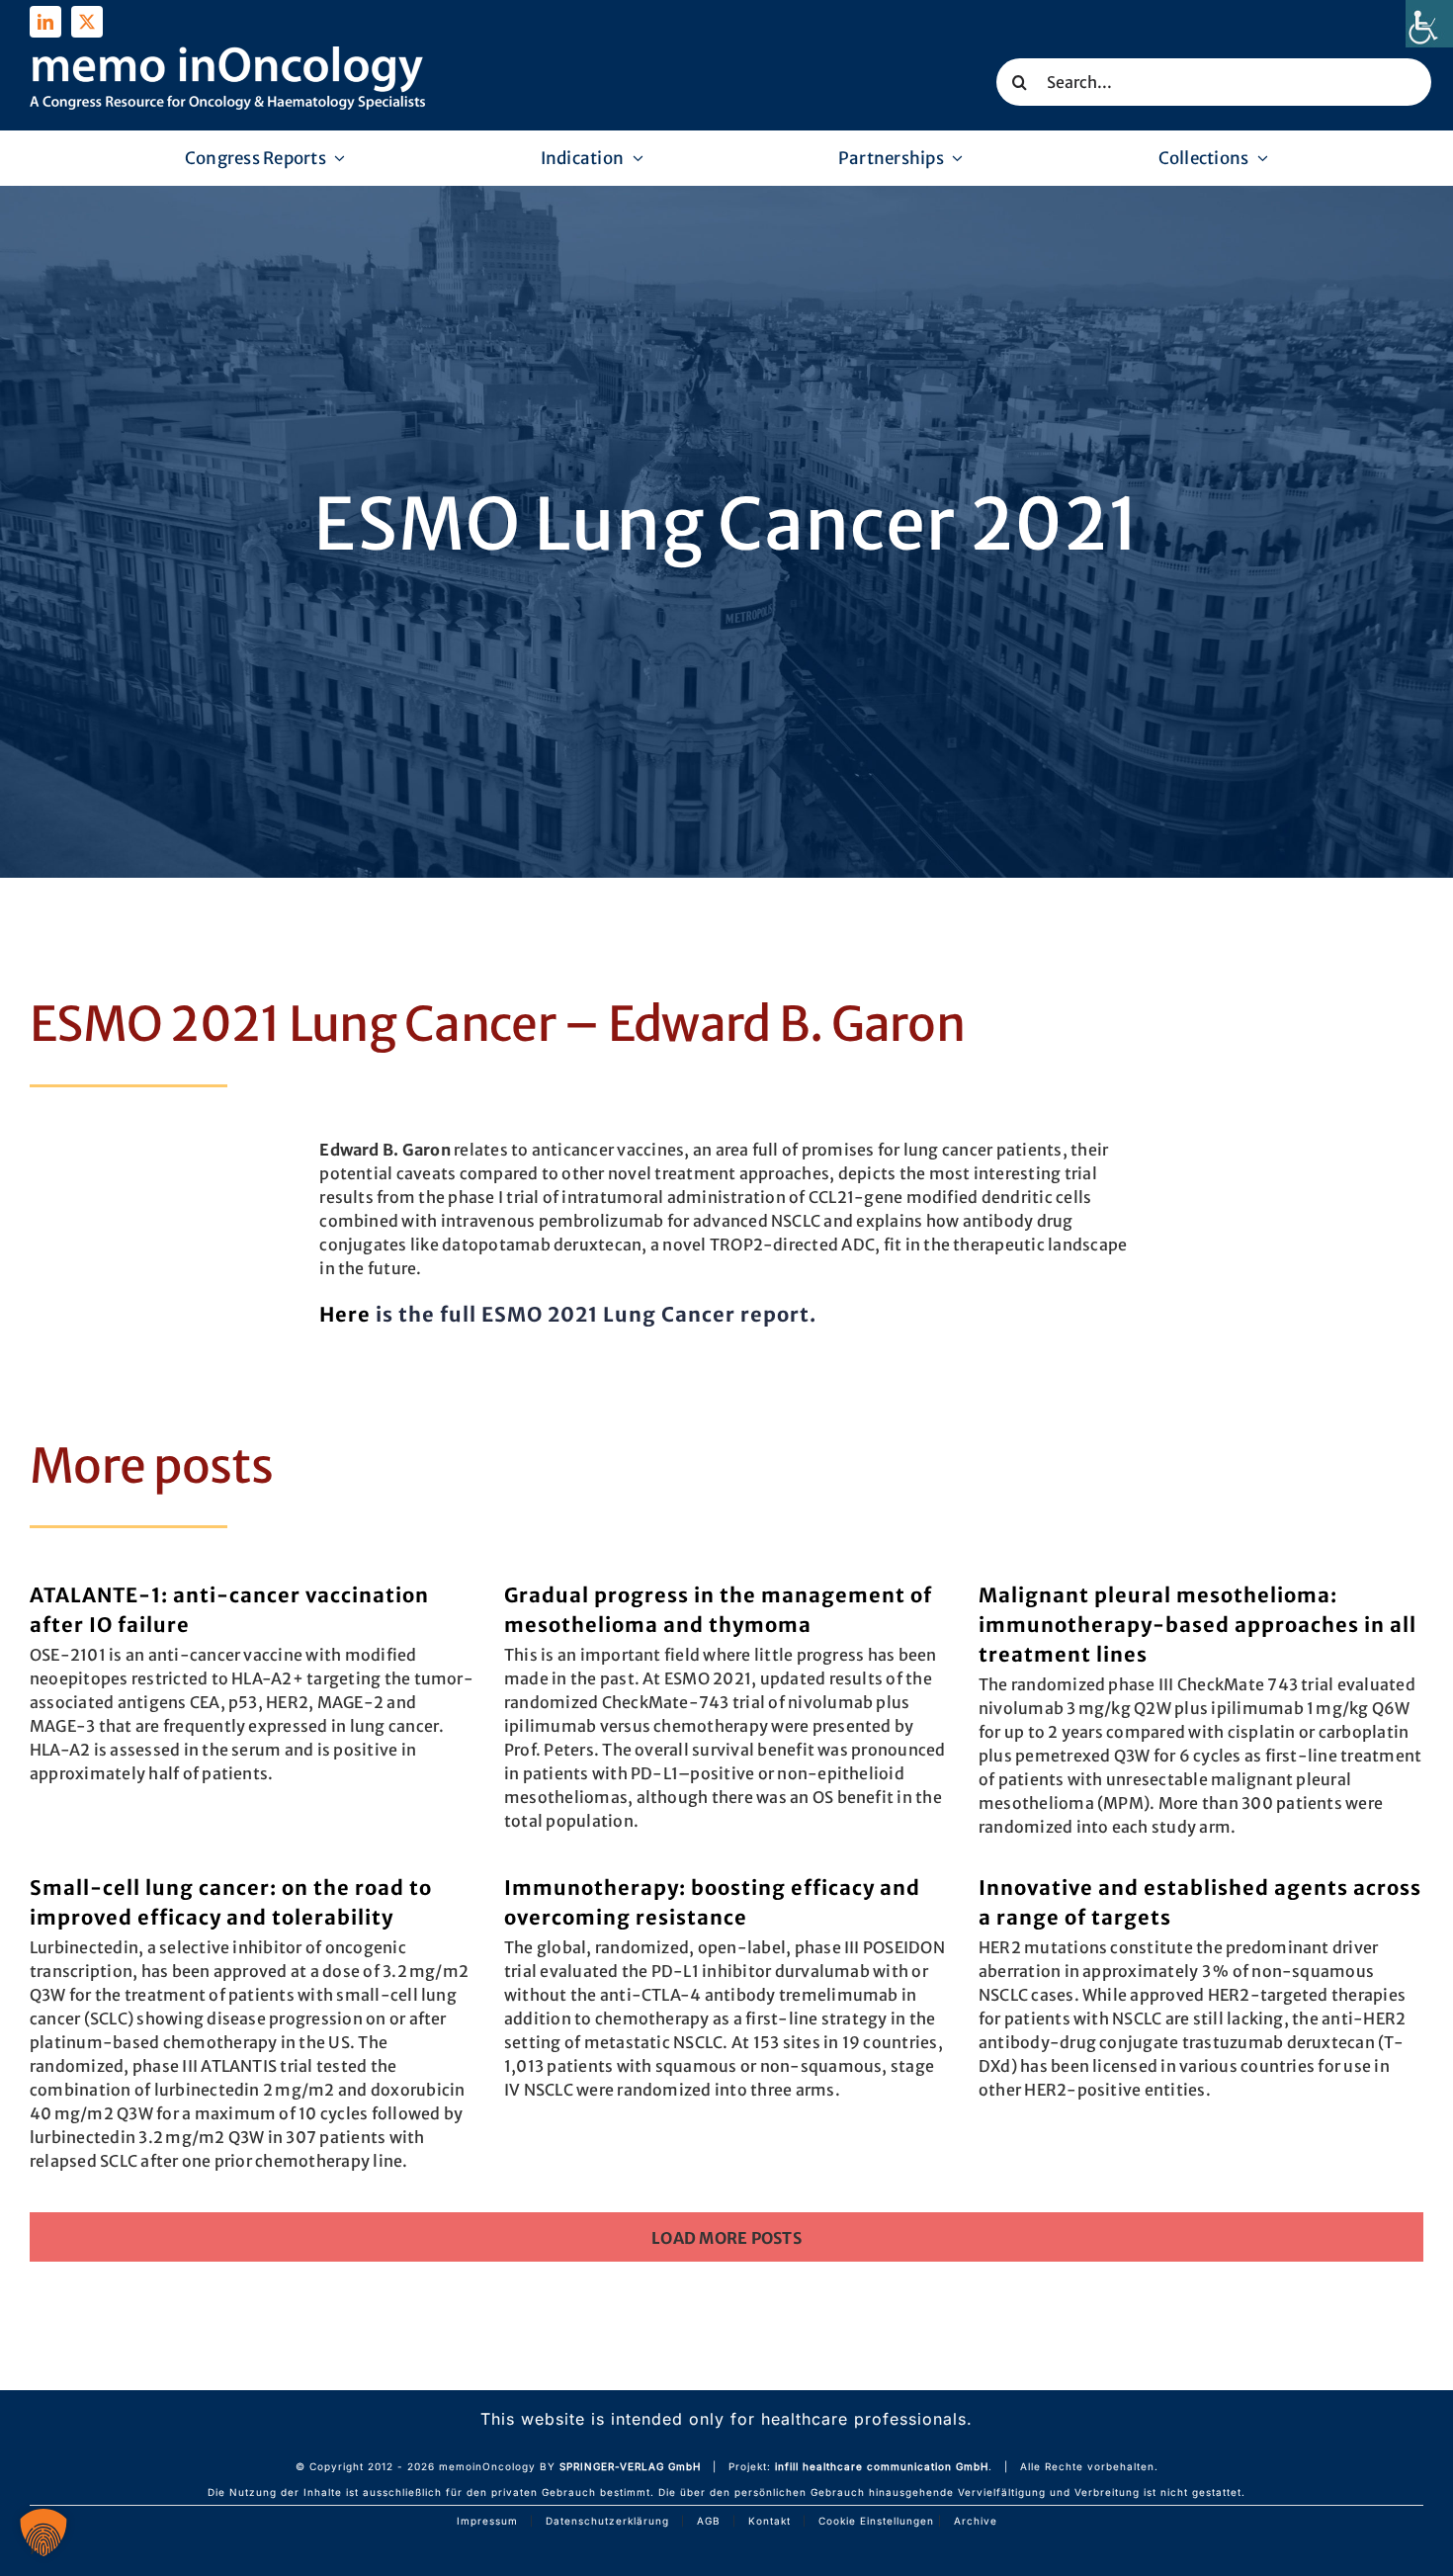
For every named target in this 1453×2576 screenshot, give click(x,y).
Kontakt (769, 2521)
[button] (43, 2533)
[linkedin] (45, 22)
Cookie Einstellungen (876, 2521)
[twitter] (87, 22)
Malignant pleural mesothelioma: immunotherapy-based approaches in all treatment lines (1197, 1625)
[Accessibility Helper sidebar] (1429, 24)
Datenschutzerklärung (607, 2521)
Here (345, 1314)
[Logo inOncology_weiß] (227, 54)
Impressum (487, 2521)
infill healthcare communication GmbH (882, 2466)
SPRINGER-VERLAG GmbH (630, 2466)
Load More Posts (726, 2238)
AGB (709, 2521)
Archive (976, 2521)
